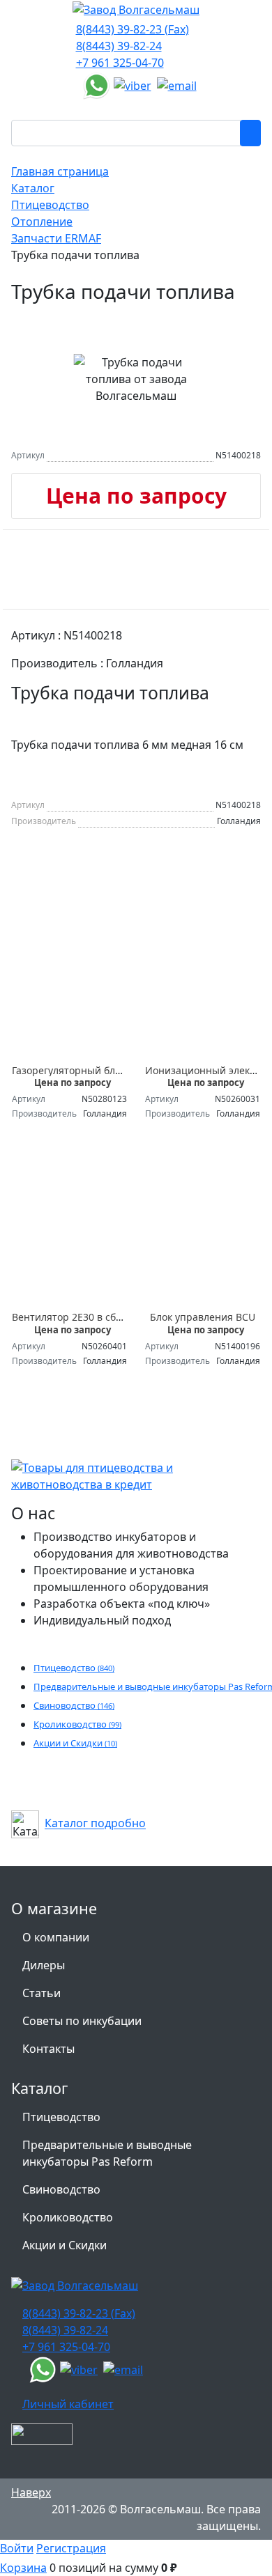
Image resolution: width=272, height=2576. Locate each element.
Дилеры (44, 1965)
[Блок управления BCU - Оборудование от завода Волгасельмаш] (203, 1234)
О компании (56, 1937)
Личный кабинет (68, 2404)
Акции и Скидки (75, 1743)
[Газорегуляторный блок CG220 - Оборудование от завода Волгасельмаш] (69, 987)
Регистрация (71, 2548)
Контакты (48, 2049)
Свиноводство (74, 1705)
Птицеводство (74, 1668)
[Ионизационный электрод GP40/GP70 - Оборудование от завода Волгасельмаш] (203, 987)
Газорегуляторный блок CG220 (85, 1070)
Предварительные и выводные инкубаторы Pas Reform (107, 2153)
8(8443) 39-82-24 (119, 46)
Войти (17, 2548)
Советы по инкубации (82, 2021)
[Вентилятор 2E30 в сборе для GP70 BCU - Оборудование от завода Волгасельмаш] (69, 1234)
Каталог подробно (95, 1824)
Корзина (23, 2568)
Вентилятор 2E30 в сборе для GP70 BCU (107, 1317)
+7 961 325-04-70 (120, 63)
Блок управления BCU (203, 1317)
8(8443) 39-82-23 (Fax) (133, 29)
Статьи (41, 1993)
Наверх (31, 2492)
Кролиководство (77, 1724)
